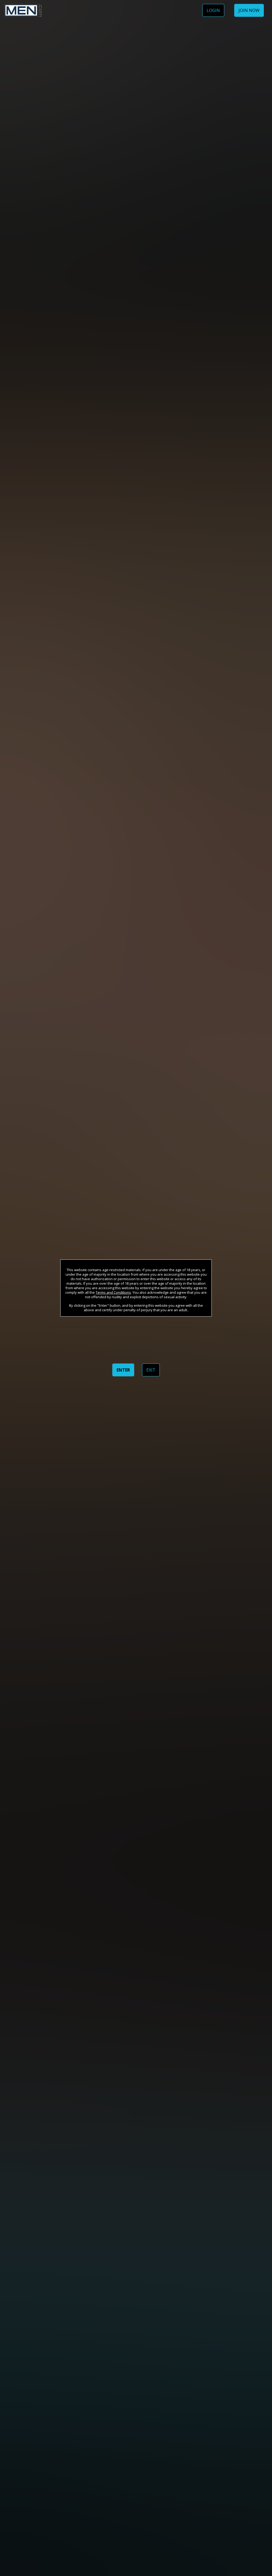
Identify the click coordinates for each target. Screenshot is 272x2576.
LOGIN (213, 10)
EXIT (151, 1370)
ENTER (123, 1370)
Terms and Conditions (113, 1292)
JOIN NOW (249, 10)
